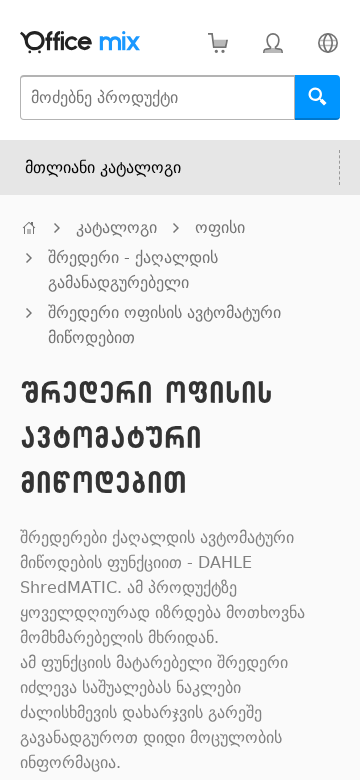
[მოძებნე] (317, 97)
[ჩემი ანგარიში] (272, 42)
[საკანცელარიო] (29, 227)
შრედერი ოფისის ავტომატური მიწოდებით (164, 325)
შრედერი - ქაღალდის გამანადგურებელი (133, 270)
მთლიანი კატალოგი (103, 167)
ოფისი (220, 227)
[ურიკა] (217, 42)
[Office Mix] (80, 42)
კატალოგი (116, 227)
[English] (327, 42)
